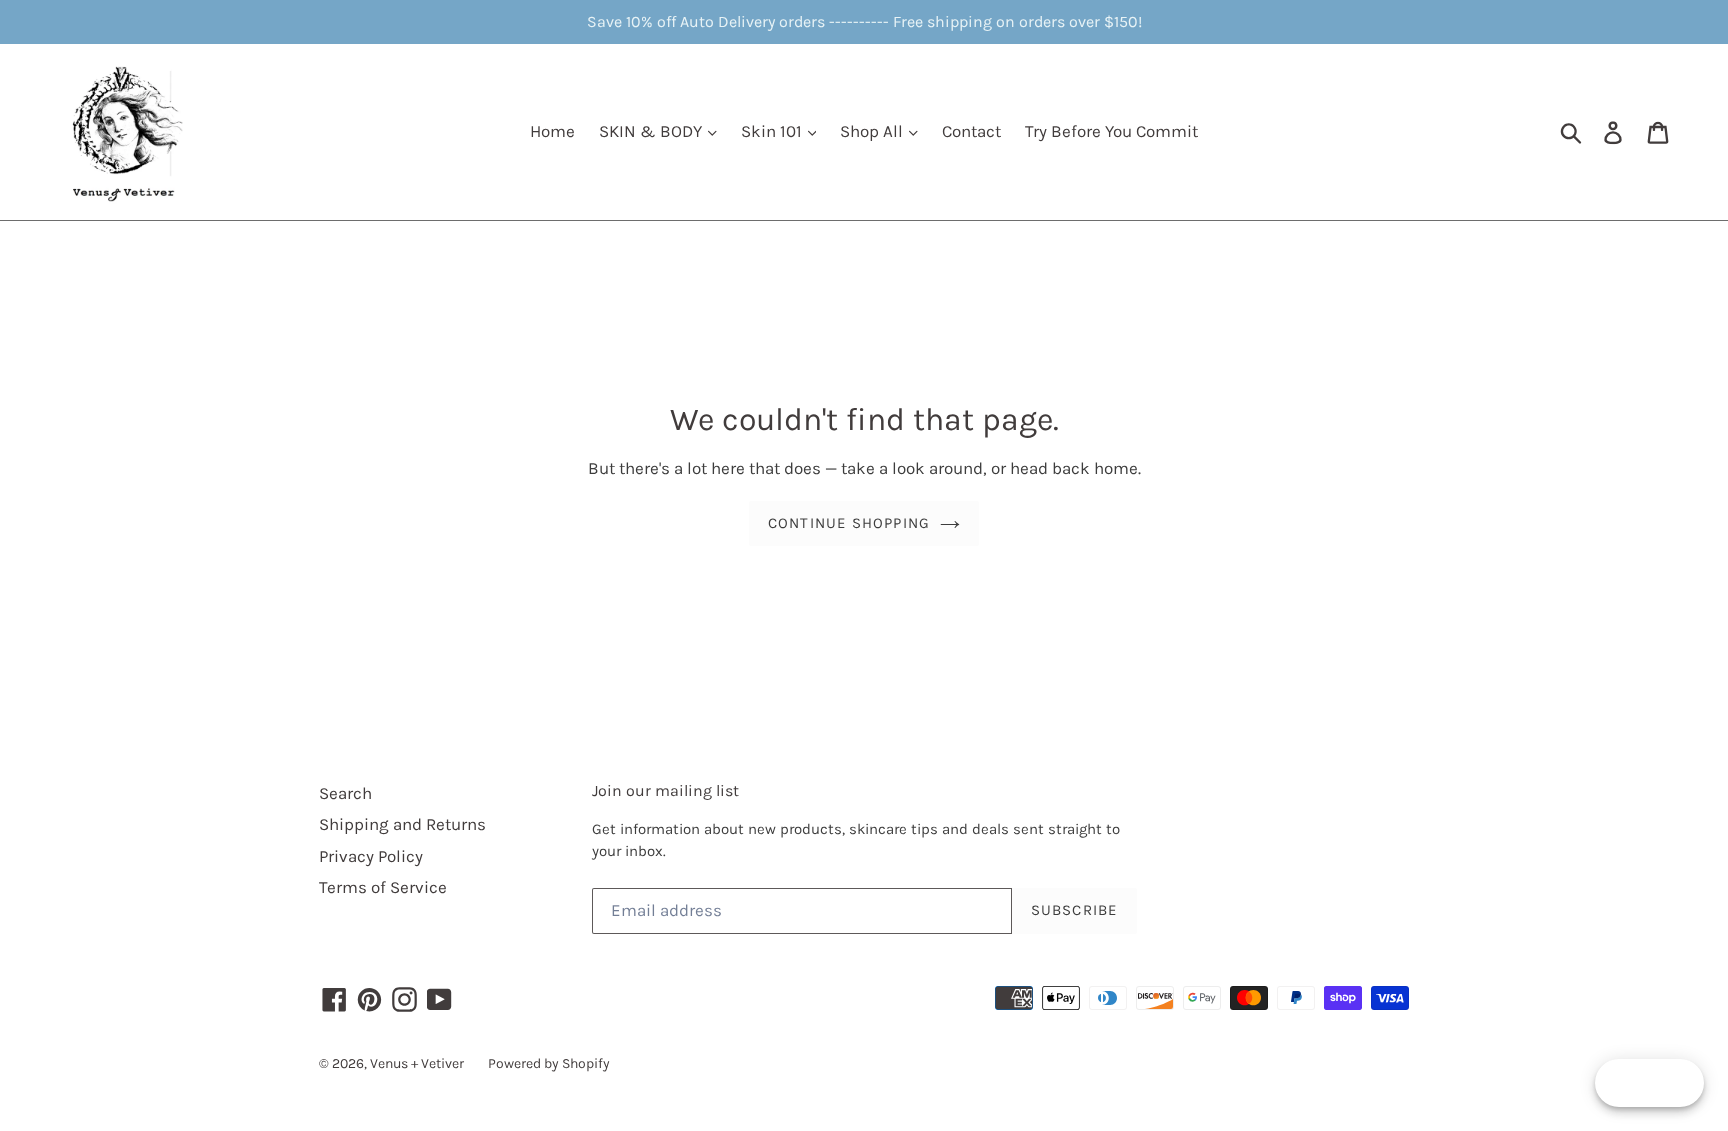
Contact (971, 131)
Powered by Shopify (549, 1063)
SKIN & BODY (652, 131)
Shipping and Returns (402, 824)
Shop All (873, 131)
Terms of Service (383, 887)
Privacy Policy (371, 856)
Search (345, 793)
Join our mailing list (665, 790)
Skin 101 (773, 131)
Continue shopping (849, 523)
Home (552, 131)
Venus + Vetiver (417, 1063)
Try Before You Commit (1111, 131)
